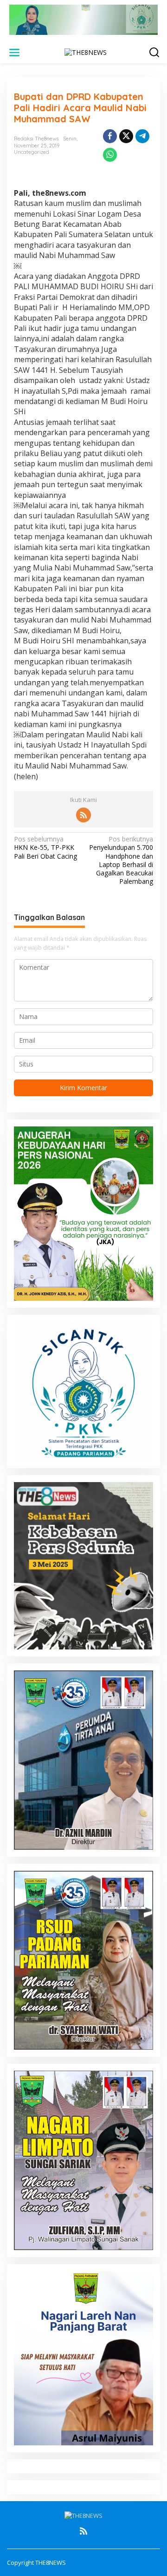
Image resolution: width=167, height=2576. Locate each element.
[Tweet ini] (126, 136)
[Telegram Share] (142, 136)
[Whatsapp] (110, 155)
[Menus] (14, 53)
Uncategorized (32, 152)
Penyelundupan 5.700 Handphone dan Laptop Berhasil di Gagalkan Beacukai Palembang (121, 860)
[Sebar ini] (110, 136)
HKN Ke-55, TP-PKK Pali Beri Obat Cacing (45, 848)
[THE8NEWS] (86, 52)
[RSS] (83, 815)
